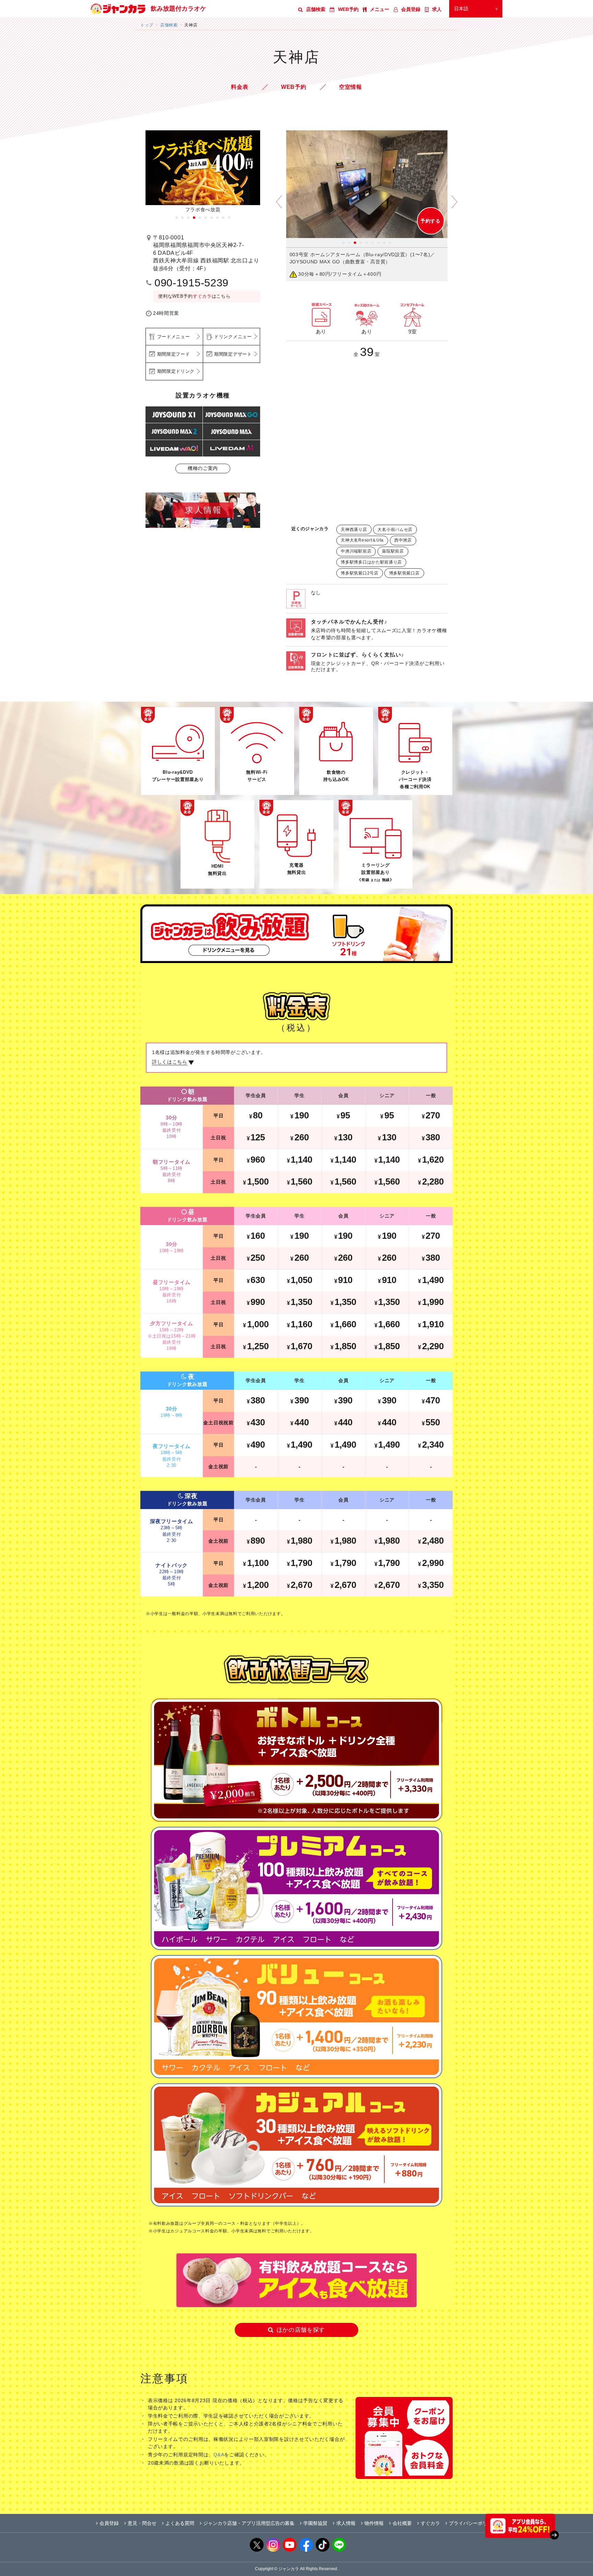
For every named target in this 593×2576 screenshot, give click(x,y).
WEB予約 (348, 9)
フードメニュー (174, 337)
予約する (431, 221)
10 (229, 218)
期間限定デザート (233, 354)
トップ (147, 25)
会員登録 (411, 9)
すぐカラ (202, 296)
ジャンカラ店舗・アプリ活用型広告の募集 (249, 2523)
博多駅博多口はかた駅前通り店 (371, 562)
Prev (279, 207)
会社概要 (402, 2523)
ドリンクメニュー (233, 337)
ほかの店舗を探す (301, 2330)
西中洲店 (403, 540)
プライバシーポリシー (473, 2523)
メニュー (380, 9)
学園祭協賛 (315, 2523)
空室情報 (351, 87)
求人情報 (346, 2523)
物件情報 (374, 2523)
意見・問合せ (142, 2523)
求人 (437, 9)
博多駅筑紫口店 (404, 573)
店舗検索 (316, 9)
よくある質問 (180, 2523)
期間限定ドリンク (176, 371)
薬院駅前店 (393, 551)
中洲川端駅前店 (356, 551)
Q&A (219, 2455)
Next (454, 207)
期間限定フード (174, 354)
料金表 (240, 87)
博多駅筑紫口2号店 (359, 573)
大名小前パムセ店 (395, 530)
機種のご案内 (203, 468)
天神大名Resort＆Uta (362, 540)
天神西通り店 (354, 530)
